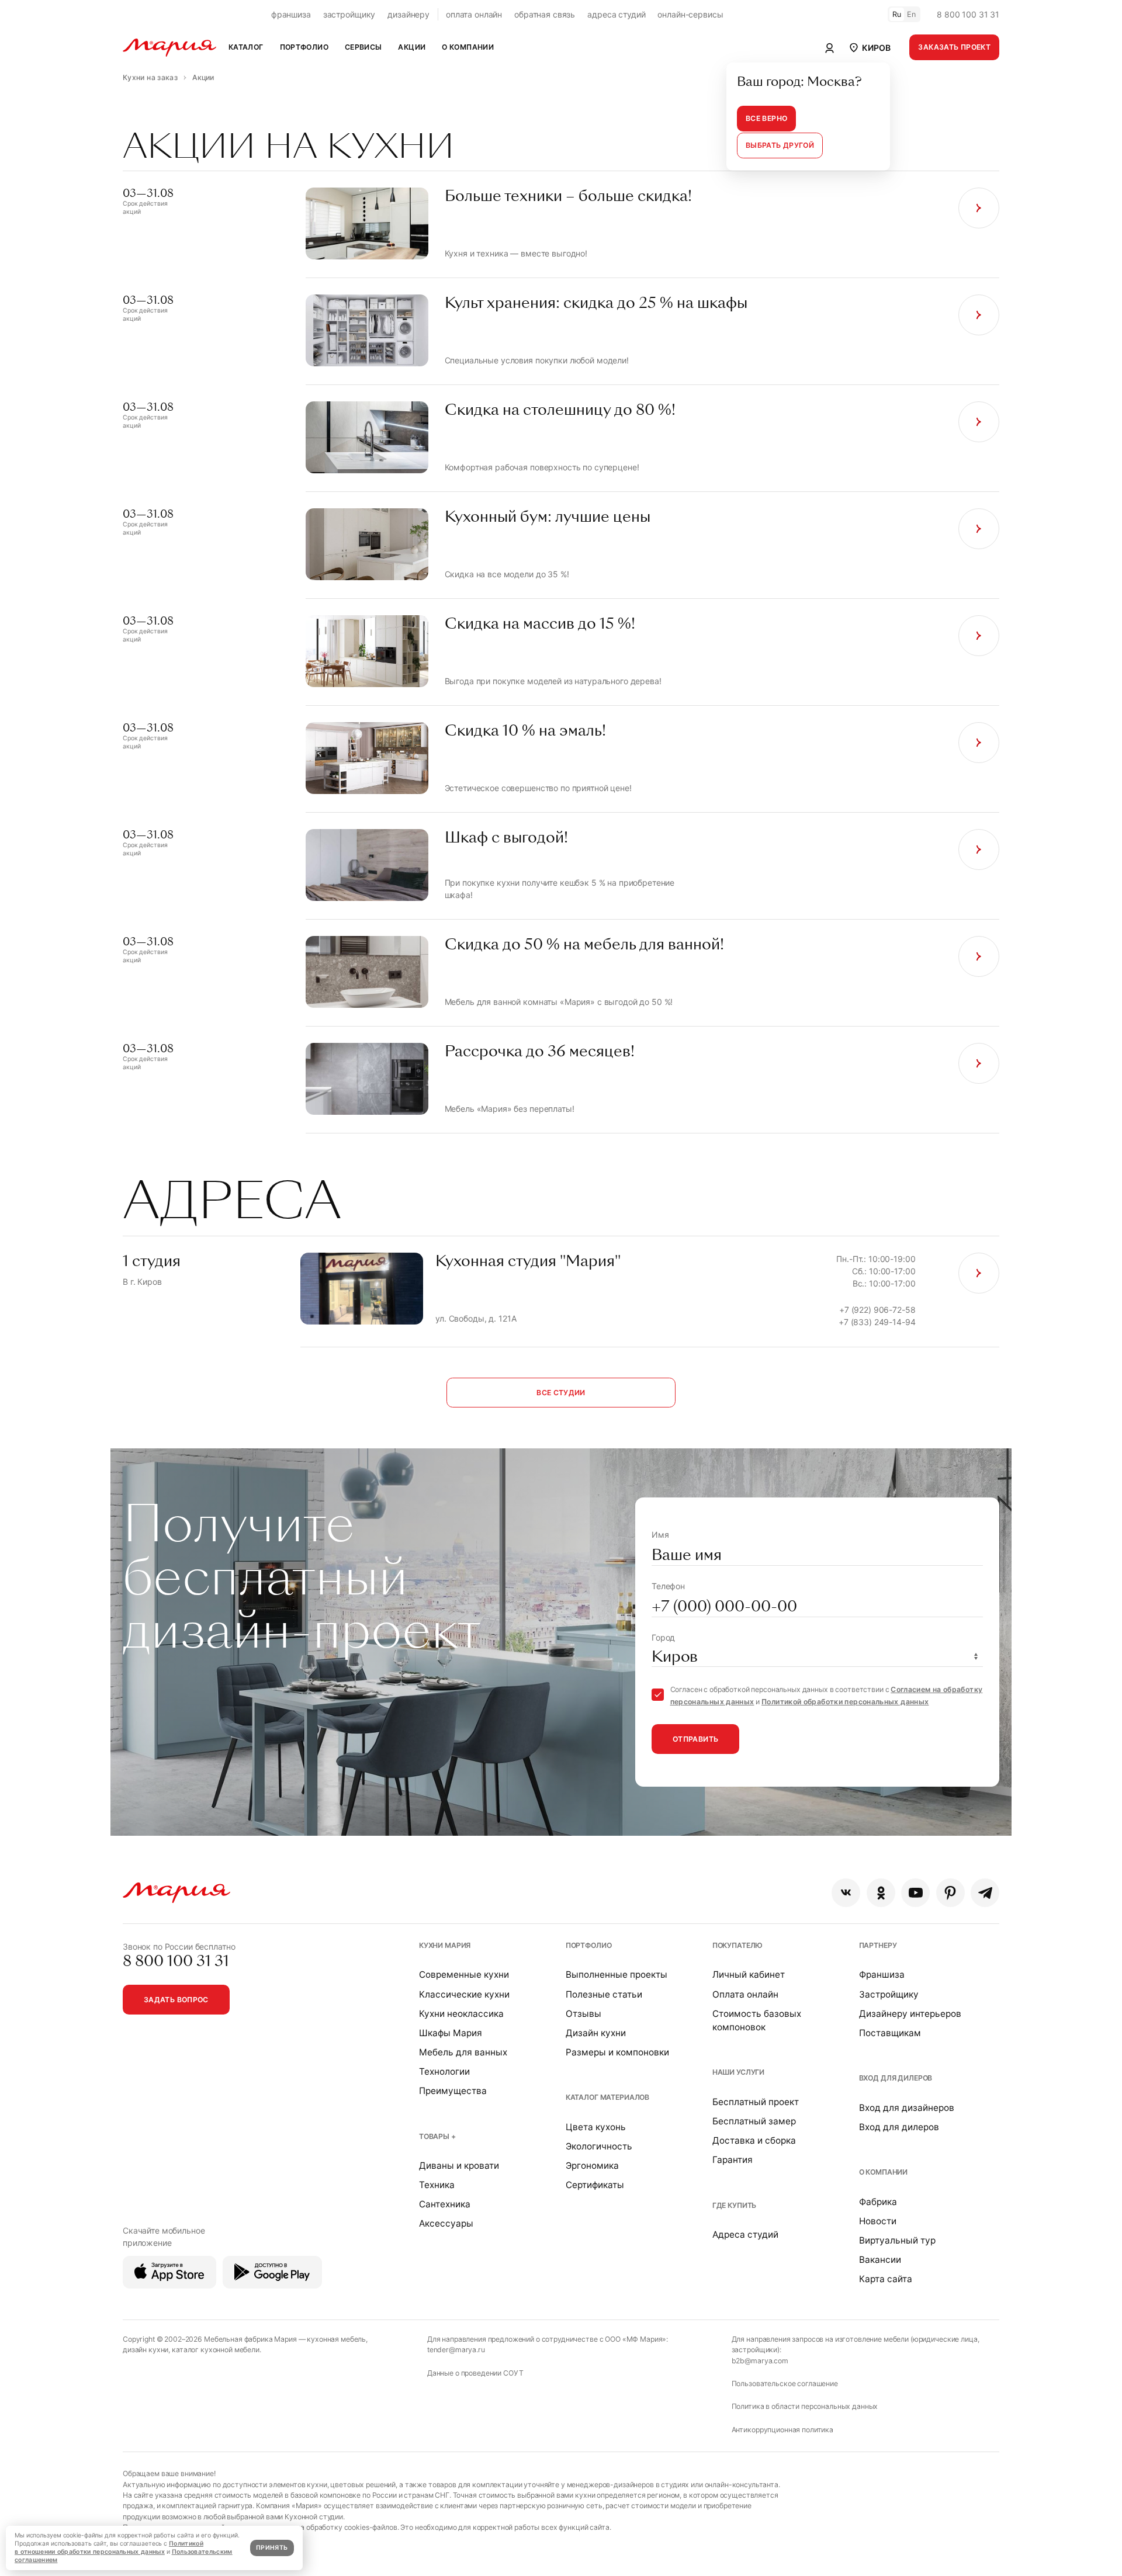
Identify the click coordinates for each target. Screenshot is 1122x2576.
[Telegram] (985, 1893)
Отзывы (583, 2014)
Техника (437, 2185)
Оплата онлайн (745, 1994)
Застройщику (889, 1994)
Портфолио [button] (304, 47)
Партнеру (878, 1945)
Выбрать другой (780, 145)
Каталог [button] (246, 47)
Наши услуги (738, 2072)
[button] (869, 47)
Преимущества (453, 2091)
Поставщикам (890, 2033)
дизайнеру (408, 14)
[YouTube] (915, 1893)
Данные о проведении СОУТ (475, 2373)
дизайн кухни (146, 2350)
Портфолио (589, 1945)
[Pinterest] (950, 1893)
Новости (878, 2221)
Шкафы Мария (451, 2033)
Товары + (437, 2136)
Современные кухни (464, 1975)
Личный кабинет (749, 1975)
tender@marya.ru (456, 2350)
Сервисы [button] (363, 47)
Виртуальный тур (897, 2240)
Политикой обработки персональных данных (845, 1702)
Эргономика (592, 2166)
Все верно (766, 118)
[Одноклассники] (881, 1893)
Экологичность (599, 2146)
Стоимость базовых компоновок (757, 2020)
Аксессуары (446, 2223)
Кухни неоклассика (461, 2014)
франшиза (291, 14)
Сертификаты (595, 2185)
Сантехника (445, 2204)
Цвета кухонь (596, 2127)
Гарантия (733, 2160)
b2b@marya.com (760, 2361)
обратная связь (545, 14)
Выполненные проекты (617, 1975)
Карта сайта (886, 2279)
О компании (884, 2172)
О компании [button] (468, 47)
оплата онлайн (474, 14)
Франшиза (882, 1975)
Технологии (444, 2071)
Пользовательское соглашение (785, 2383)
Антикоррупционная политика (782, 2430)
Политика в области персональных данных (805, 2406)
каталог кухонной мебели (216, 2350)
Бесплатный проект (756, 2102)
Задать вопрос (176, 2000)
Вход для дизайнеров (907, 2108)
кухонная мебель (336, 2339)
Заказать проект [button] (954, 47)
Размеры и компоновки (617, 2052)
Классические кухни (464, 1994)
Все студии (561, 1393)
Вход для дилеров (896, 2078)
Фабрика (878, 2202)
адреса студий (616, 14)
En (912, 14)
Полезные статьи (604, 1994)
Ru (897, 14)
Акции (412, 47)
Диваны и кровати (459, 2166)
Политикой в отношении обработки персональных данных (109, 2548)
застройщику (349, 14)
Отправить (695, 1739)
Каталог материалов (607, 2097)
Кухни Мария (445, 1945)
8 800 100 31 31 (968, 14)
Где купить (735, 2205)
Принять (272, 2548)
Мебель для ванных (463, 2052)
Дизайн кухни (596, 2033)
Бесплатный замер (754, 2121)
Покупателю (738, 1945)
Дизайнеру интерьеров (910, 2014)
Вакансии (880, 2260)
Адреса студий (745, 2235)
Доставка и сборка (754, 2140)
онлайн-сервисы (690, 14)
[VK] (846, 1893)
